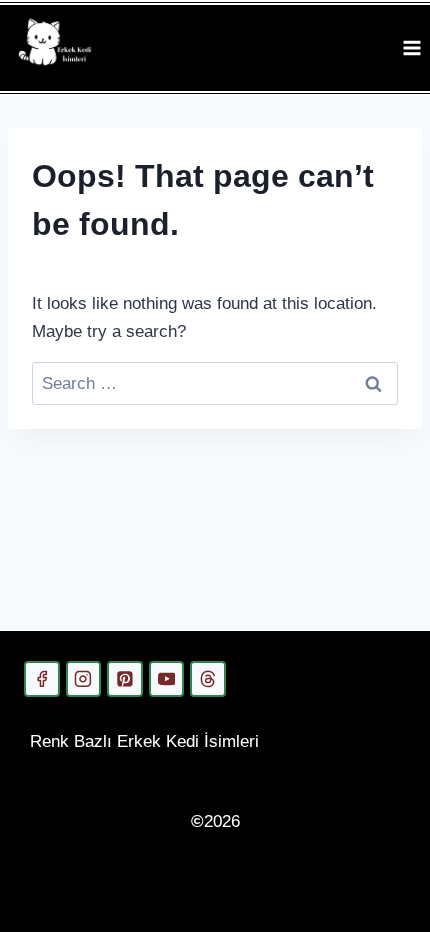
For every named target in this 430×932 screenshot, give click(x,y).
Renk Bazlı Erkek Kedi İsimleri (144, 741)
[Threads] (208, 679)
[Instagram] (84, 679)
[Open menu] (411, 47)
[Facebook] (42, 679)
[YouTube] (167, 679)
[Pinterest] (125, 679)
